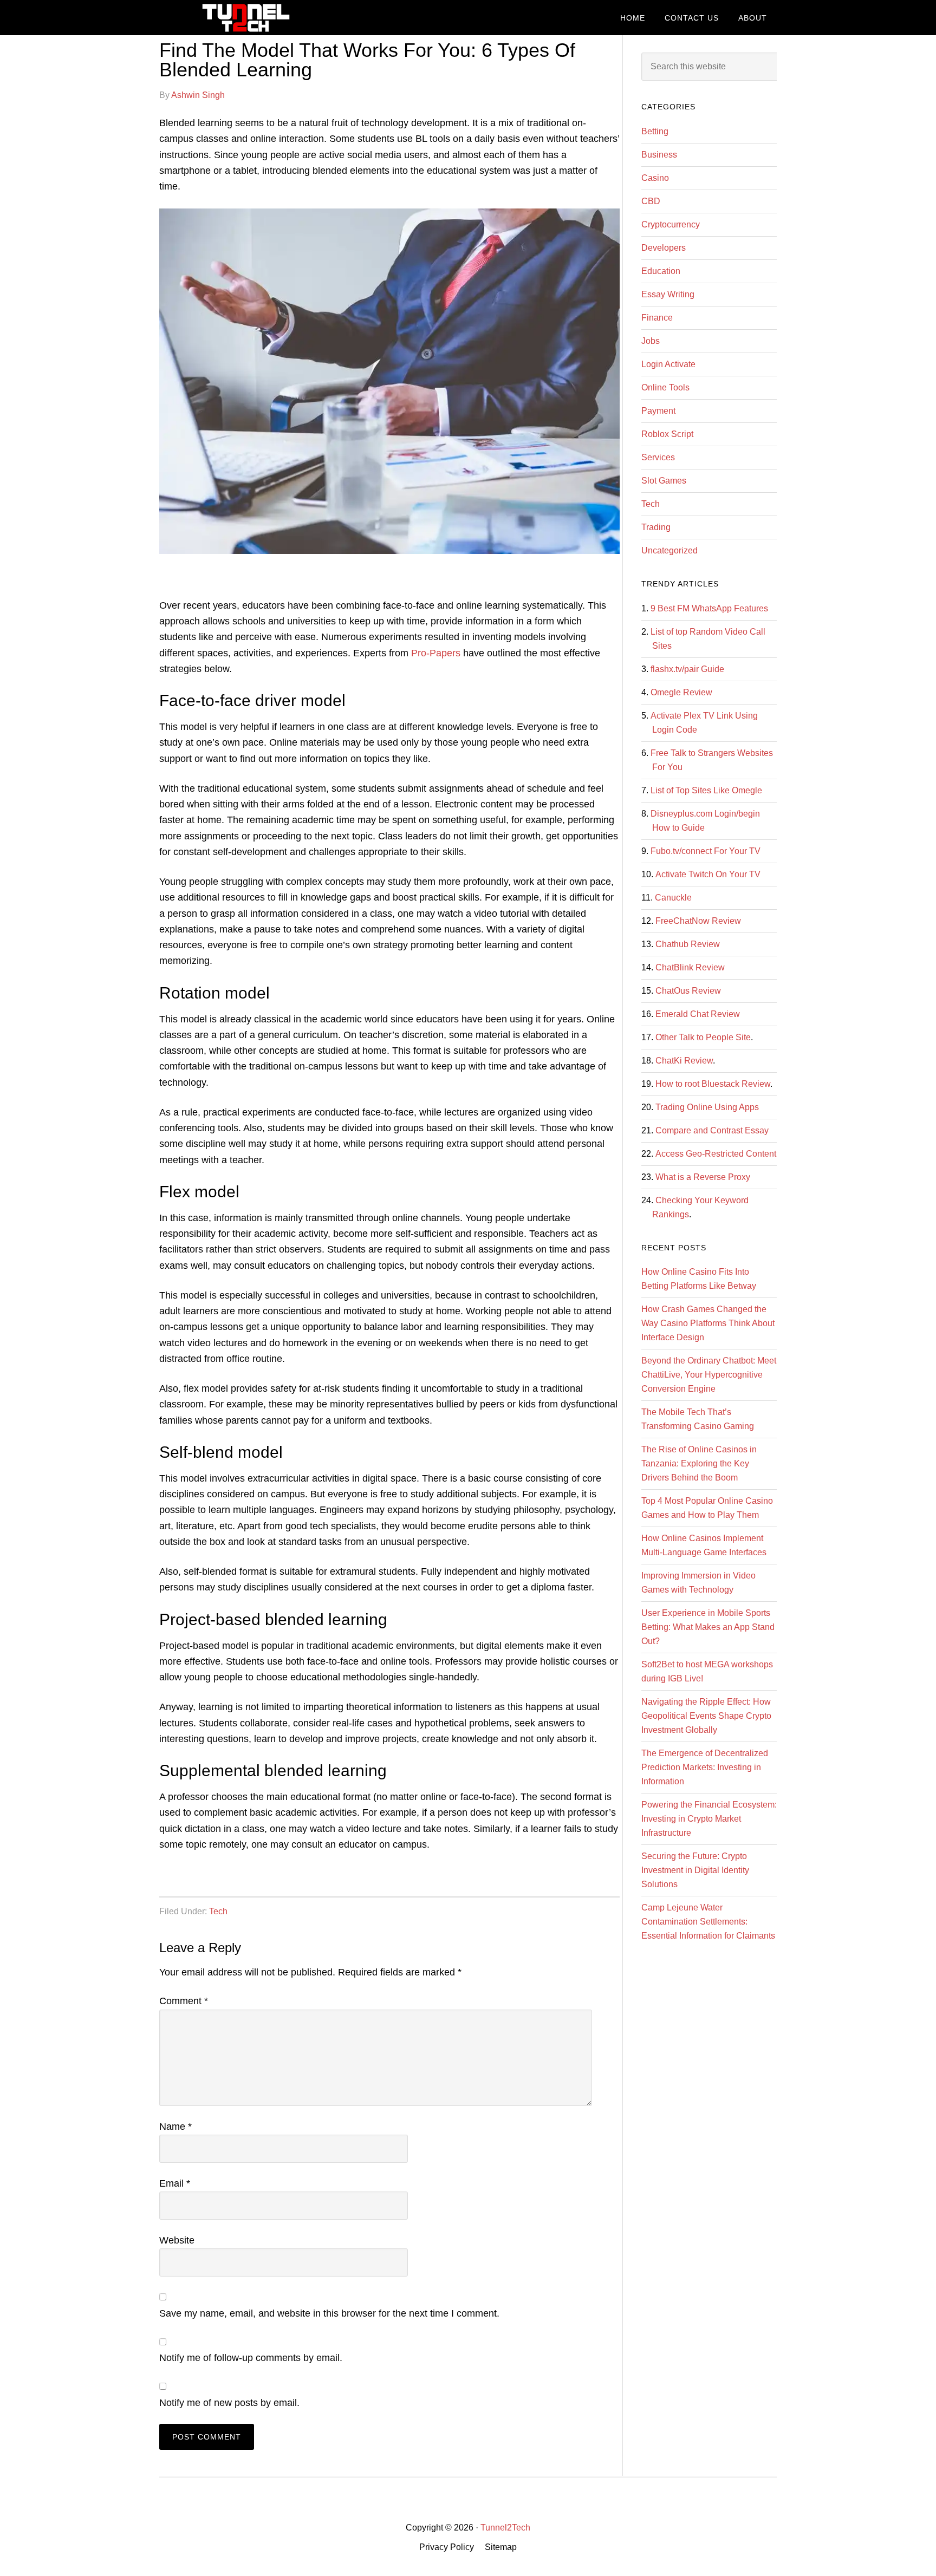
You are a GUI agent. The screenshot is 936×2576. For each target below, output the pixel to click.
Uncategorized (669, 550)
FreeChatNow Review (698, 921)
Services (658, 457)
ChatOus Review (688, 991)
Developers (664, 248)
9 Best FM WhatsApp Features (709, 608)
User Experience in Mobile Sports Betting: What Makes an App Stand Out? (708, 1627)
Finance (657, 318)
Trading (656, 527)
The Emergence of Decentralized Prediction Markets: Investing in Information (705, 1767)
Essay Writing (668, 294)
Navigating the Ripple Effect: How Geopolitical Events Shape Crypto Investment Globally (706, 1716)
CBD (651, 201)
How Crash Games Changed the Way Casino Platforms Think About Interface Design (708, 1323)
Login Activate (668, 364)
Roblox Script (667, 434)
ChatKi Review (684, 1061)
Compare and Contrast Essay (712, 1130)
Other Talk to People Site (703, 1037)
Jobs (651, 341)
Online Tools (665, 387)
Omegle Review (681, 692)
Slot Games (664, 481)
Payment (658, 411)
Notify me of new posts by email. (229, 2403)
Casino (655, 178)
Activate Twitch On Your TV (708, 874)
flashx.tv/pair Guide (687, 669)
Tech (218, 1911)
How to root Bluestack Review (713, 1084)
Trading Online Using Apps (707, 1107)
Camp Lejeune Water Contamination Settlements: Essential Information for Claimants (708, 1922)
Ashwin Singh (198, 95)
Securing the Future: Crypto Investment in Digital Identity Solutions (695, 1870)
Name (175, 2127)
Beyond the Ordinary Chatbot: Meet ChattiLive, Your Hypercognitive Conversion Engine (709, 1375)
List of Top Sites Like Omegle (706, 790)
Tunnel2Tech (246, 18)
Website (177, 2240)
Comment (184, 2001)
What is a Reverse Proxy (703, 1177)
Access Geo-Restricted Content (716, 1154)
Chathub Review (688, 944)
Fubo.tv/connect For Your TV (706, 851)
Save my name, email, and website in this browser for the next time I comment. (329, 2313)
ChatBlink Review (690, 967)
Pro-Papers (436, 653)
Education (661, 271)
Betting (655, 131)
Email (175, 2183)
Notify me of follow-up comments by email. (251, 2358)
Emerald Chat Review (698, 1014)
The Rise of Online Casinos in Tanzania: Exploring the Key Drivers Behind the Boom (699, 1463)
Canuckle (673, 898)
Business (659, 155)
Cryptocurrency (671, 224)
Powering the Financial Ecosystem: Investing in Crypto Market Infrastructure (709, 1819)
